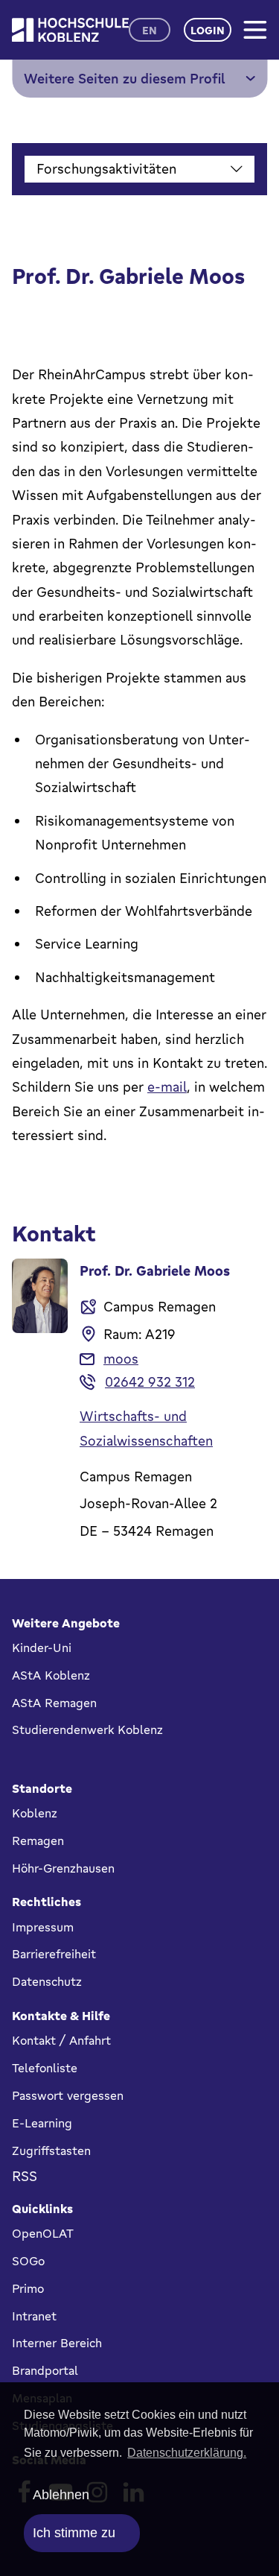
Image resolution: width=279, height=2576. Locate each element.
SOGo (28, 2261)
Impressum (43, 1927)
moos (121, 1358)
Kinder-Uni (42, 1648)
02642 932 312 (150, 1382)
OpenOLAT (43, 2233)
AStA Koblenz (51, 1675)
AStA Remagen (54, 1703)
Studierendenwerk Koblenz (87, 1730)
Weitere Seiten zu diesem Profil (125, 78)
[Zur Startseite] (70, 30)
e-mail (167, 1086)
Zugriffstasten (51, 2151)
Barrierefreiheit (54, 1954)
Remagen (38, 1841)
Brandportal (45, 2370)
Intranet (34, 2316)
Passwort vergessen (68, 2095)
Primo (28, 2288)
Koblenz (35, 1813)
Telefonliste (45, 2068)
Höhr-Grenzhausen (63, 1868)
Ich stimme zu (74, 2533)
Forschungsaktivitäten (106, 168)
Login (208, 30)
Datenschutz (47, 1981)
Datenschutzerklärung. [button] (187, 2453)
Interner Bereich (57, 2343)
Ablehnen (61, 2495)
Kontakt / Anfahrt (61, 2040)
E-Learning (42, 2123)
